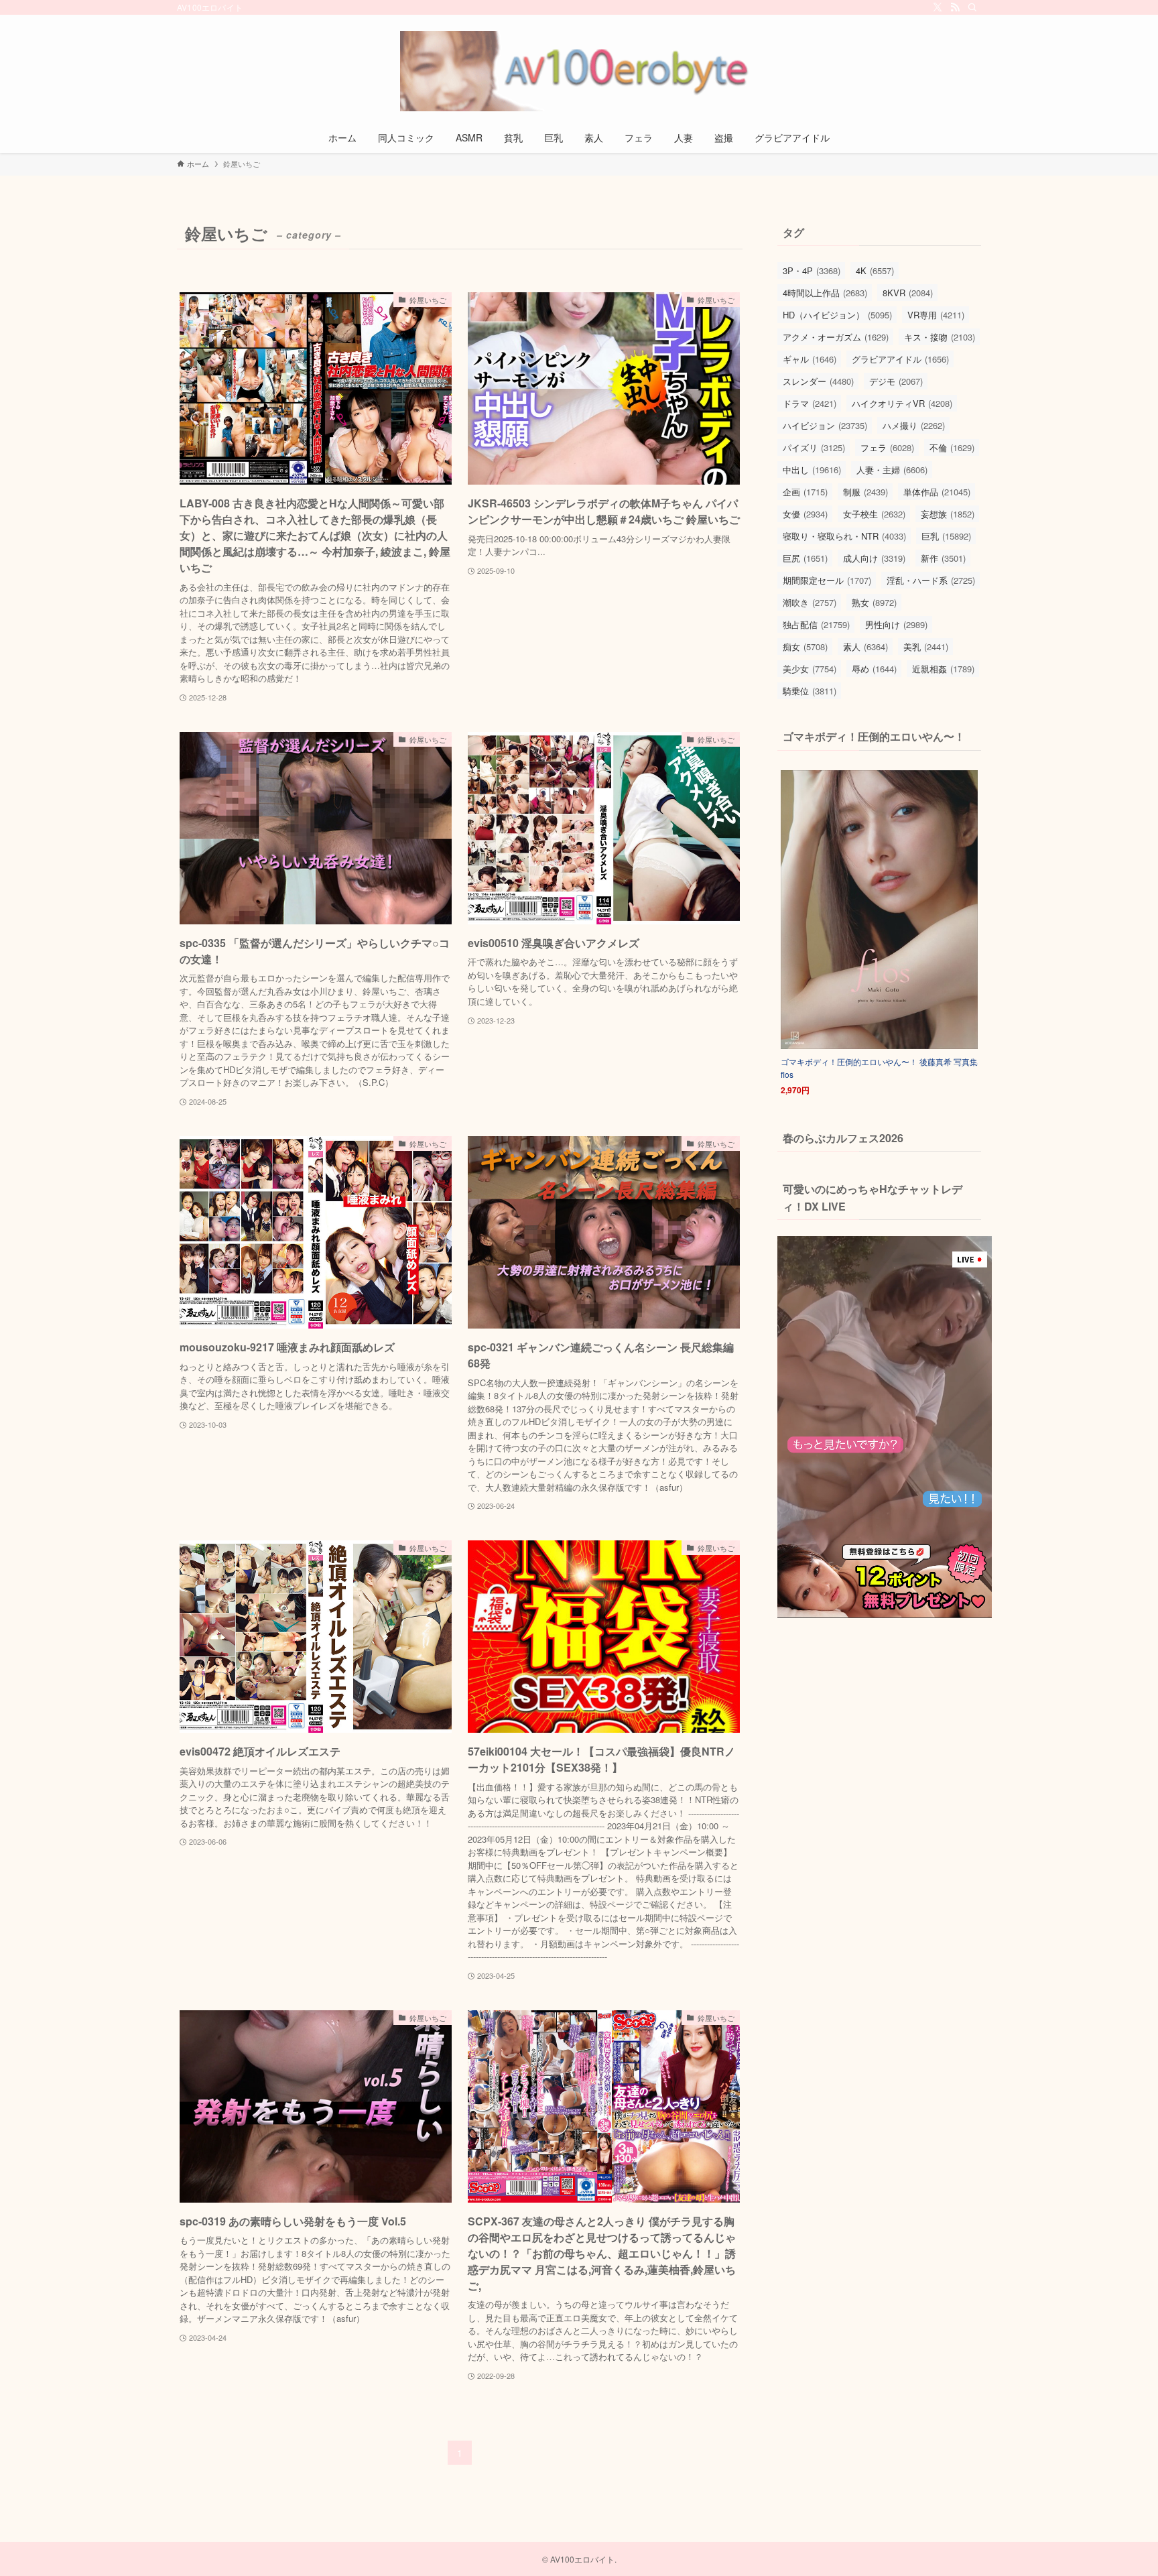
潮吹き (810, 602)
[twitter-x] (938, 7)
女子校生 (874, 514)
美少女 (810, 669)
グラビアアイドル (900, 359)
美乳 (926, 647)
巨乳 (946, 536)
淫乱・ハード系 (931, 580)
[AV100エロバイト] (579, 71)
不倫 (952, 447)
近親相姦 (943, 669)
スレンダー (818, 381)
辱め (874, 669)
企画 (805, 492)
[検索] (972, 7)
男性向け (896, 624)
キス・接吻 (940, 337)
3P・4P (812, 270)
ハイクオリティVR (902, 403)
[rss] (955, 7)
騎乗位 (810, 691)
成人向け (874, 558)
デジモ (896, 381)
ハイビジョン (825, 425)
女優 (805, 514)
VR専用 (936, 315)
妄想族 (948, 514)
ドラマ (810, 403)
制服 (865, 492)
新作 (943, 558)
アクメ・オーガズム (836, 337)
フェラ (887, 447)
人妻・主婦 (892, 470)
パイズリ (814, 447)
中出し (812, 470)
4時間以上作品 (825, 293)
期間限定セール (827, 580)
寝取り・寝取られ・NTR (844, 536)
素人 (865, 647)
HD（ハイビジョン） (837, 315)
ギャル (810, 359)
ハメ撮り (914, 425)
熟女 (874, 602)
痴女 (805, 647)
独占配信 (816, 624)
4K (875, 270)
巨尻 (805, 558)
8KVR (908, 293)
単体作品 (937, 492)
